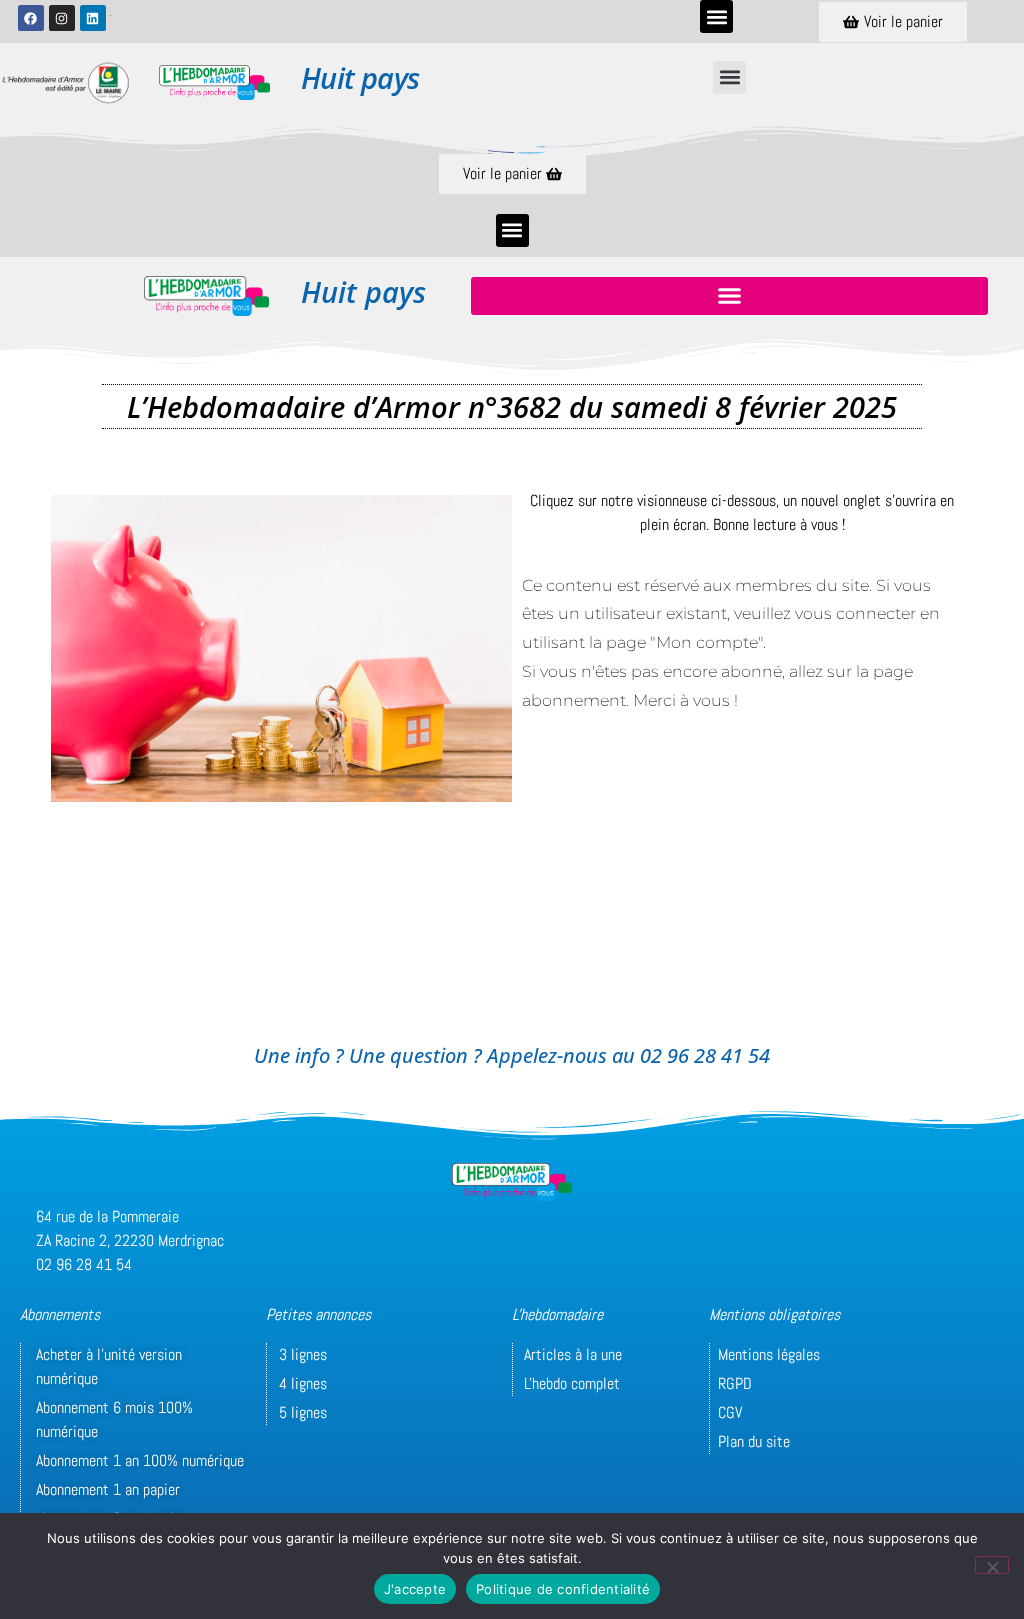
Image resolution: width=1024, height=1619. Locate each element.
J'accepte (415, 1589)
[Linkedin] (93, 18)
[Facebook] (31, 18)
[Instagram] (62, 18)
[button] (716, 16)
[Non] (992, 1565)
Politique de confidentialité (563, 1589)
